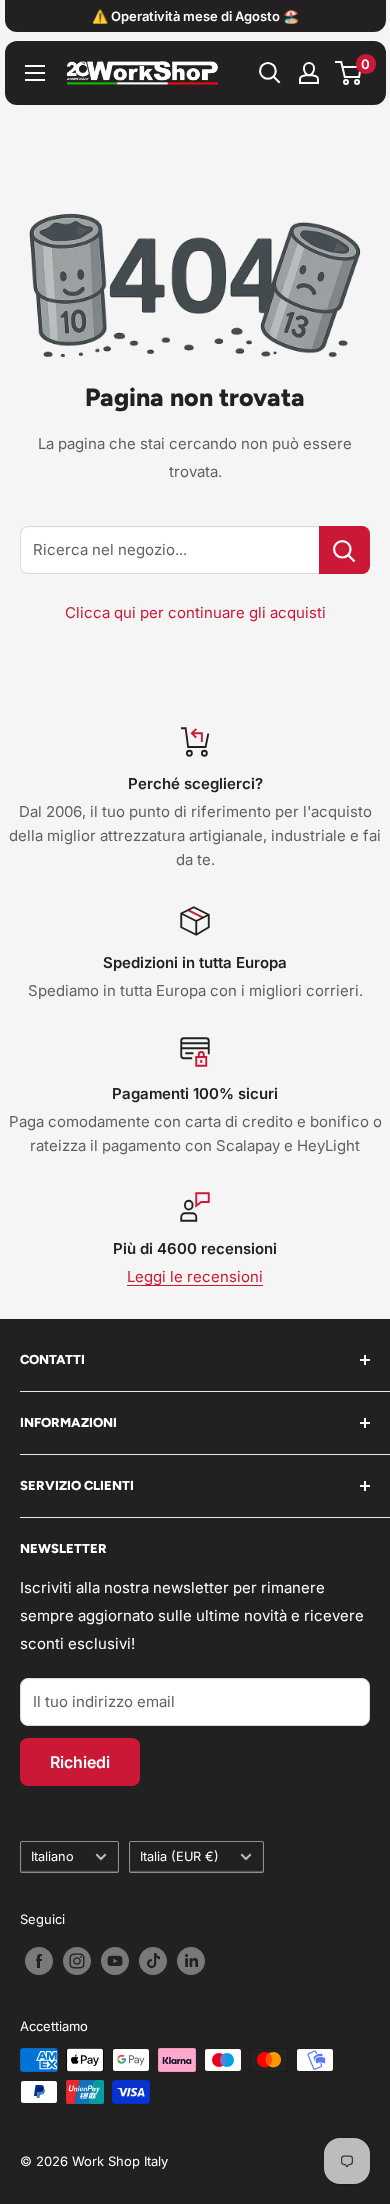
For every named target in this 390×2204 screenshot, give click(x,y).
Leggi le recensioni (195, 1276)
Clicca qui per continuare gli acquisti (195, 612)
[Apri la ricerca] (270, 73)
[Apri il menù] (35, 73)
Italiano (52, 1856)
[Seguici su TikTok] (153, 1961)
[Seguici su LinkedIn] (191, 1961)
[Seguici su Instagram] (77, 1961)
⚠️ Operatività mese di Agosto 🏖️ (195, 16)
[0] (349, 73)
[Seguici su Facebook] (39, 1961)
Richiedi (80, 1762)
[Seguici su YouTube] (115, 1961)
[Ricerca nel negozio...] (344, 550)
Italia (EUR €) (179, 1856)
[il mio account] (309, 73)
